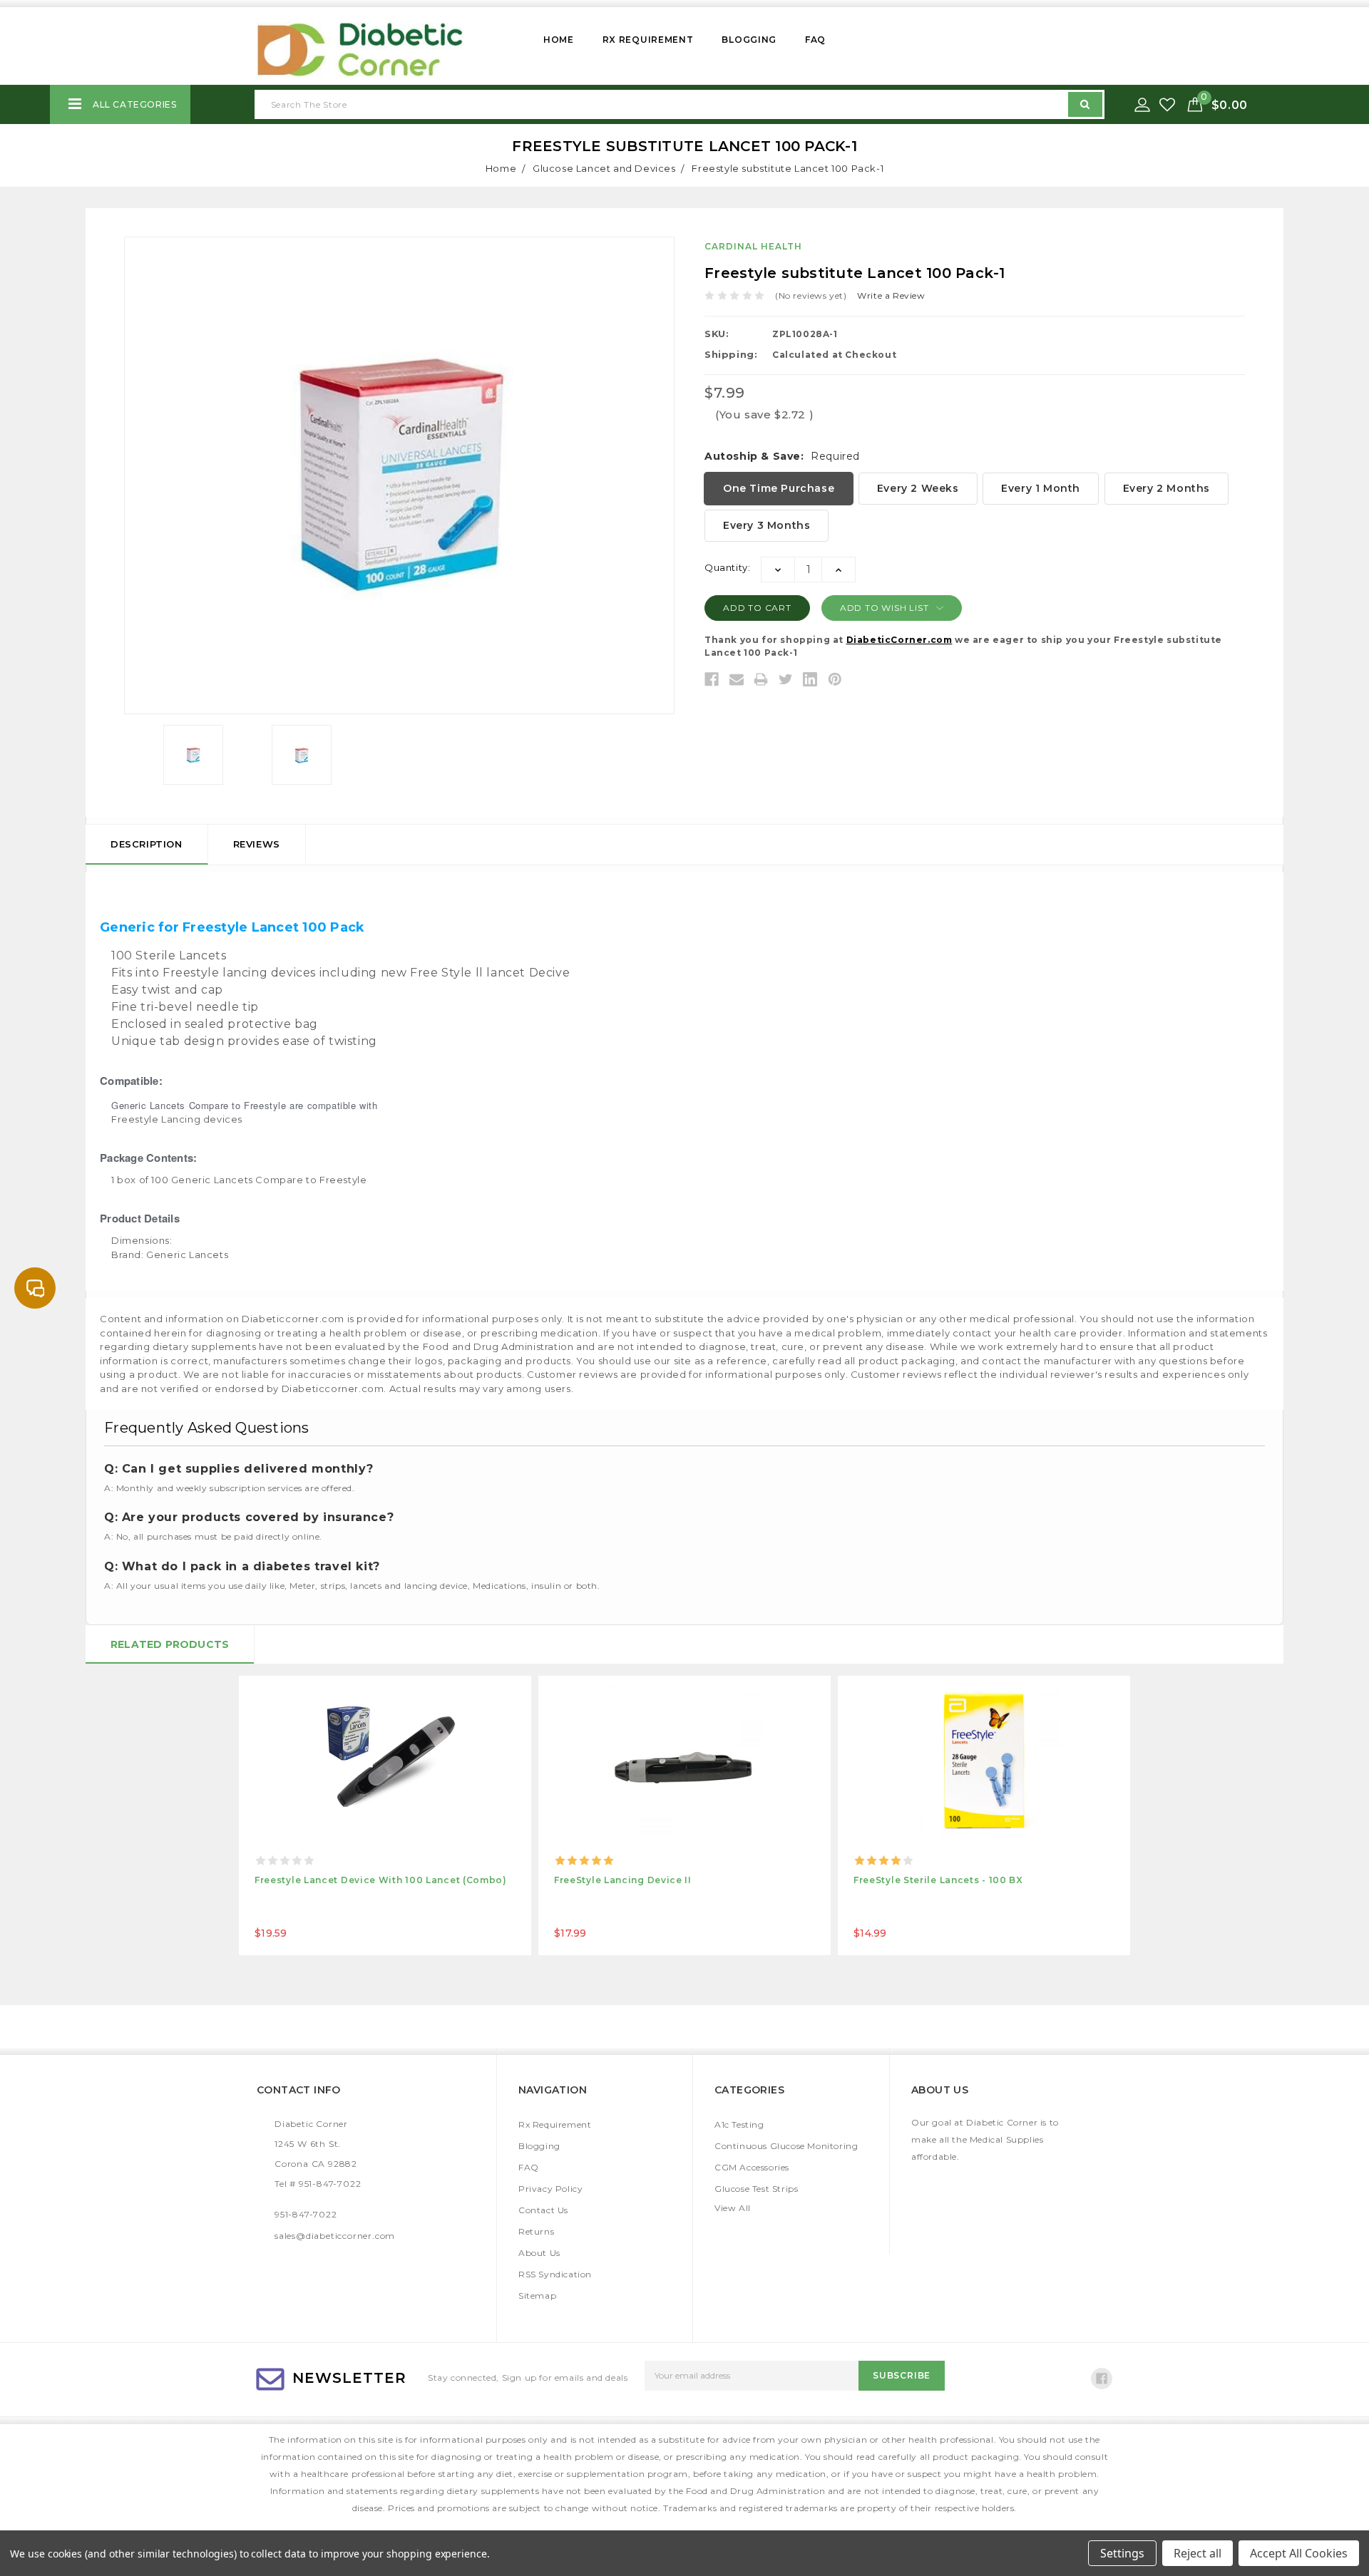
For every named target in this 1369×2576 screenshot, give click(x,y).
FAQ (815, 40)
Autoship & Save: (782, 456)
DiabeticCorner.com (899, 640)
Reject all (1198, 2553)
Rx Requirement (648, 40)
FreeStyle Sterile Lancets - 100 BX (938, 1880)
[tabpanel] (385, 1815)
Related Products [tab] (170, 1644)
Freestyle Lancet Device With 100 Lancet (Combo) (381, 1880)
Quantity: (727, 567)
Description (147, 844)
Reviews (257, 844)
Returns (536, 2231)
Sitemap (537, 2296)
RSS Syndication (555, 2274)
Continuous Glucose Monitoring (786, 2146)
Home (559, 40)
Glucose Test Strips (756, 2189)
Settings (1122, 2553)
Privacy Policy (550, 2189)
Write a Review (891, 295)
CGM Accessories (752, 2167)
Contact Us (543, 2210)
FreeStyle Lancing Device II (623, 1880)
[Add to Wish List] (1169, 105)
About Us (539, 2253)
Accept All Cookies (1299, 2553)
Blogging (749, 40)
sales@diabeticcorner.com (335, 2236)
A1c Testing (739, 2124)
